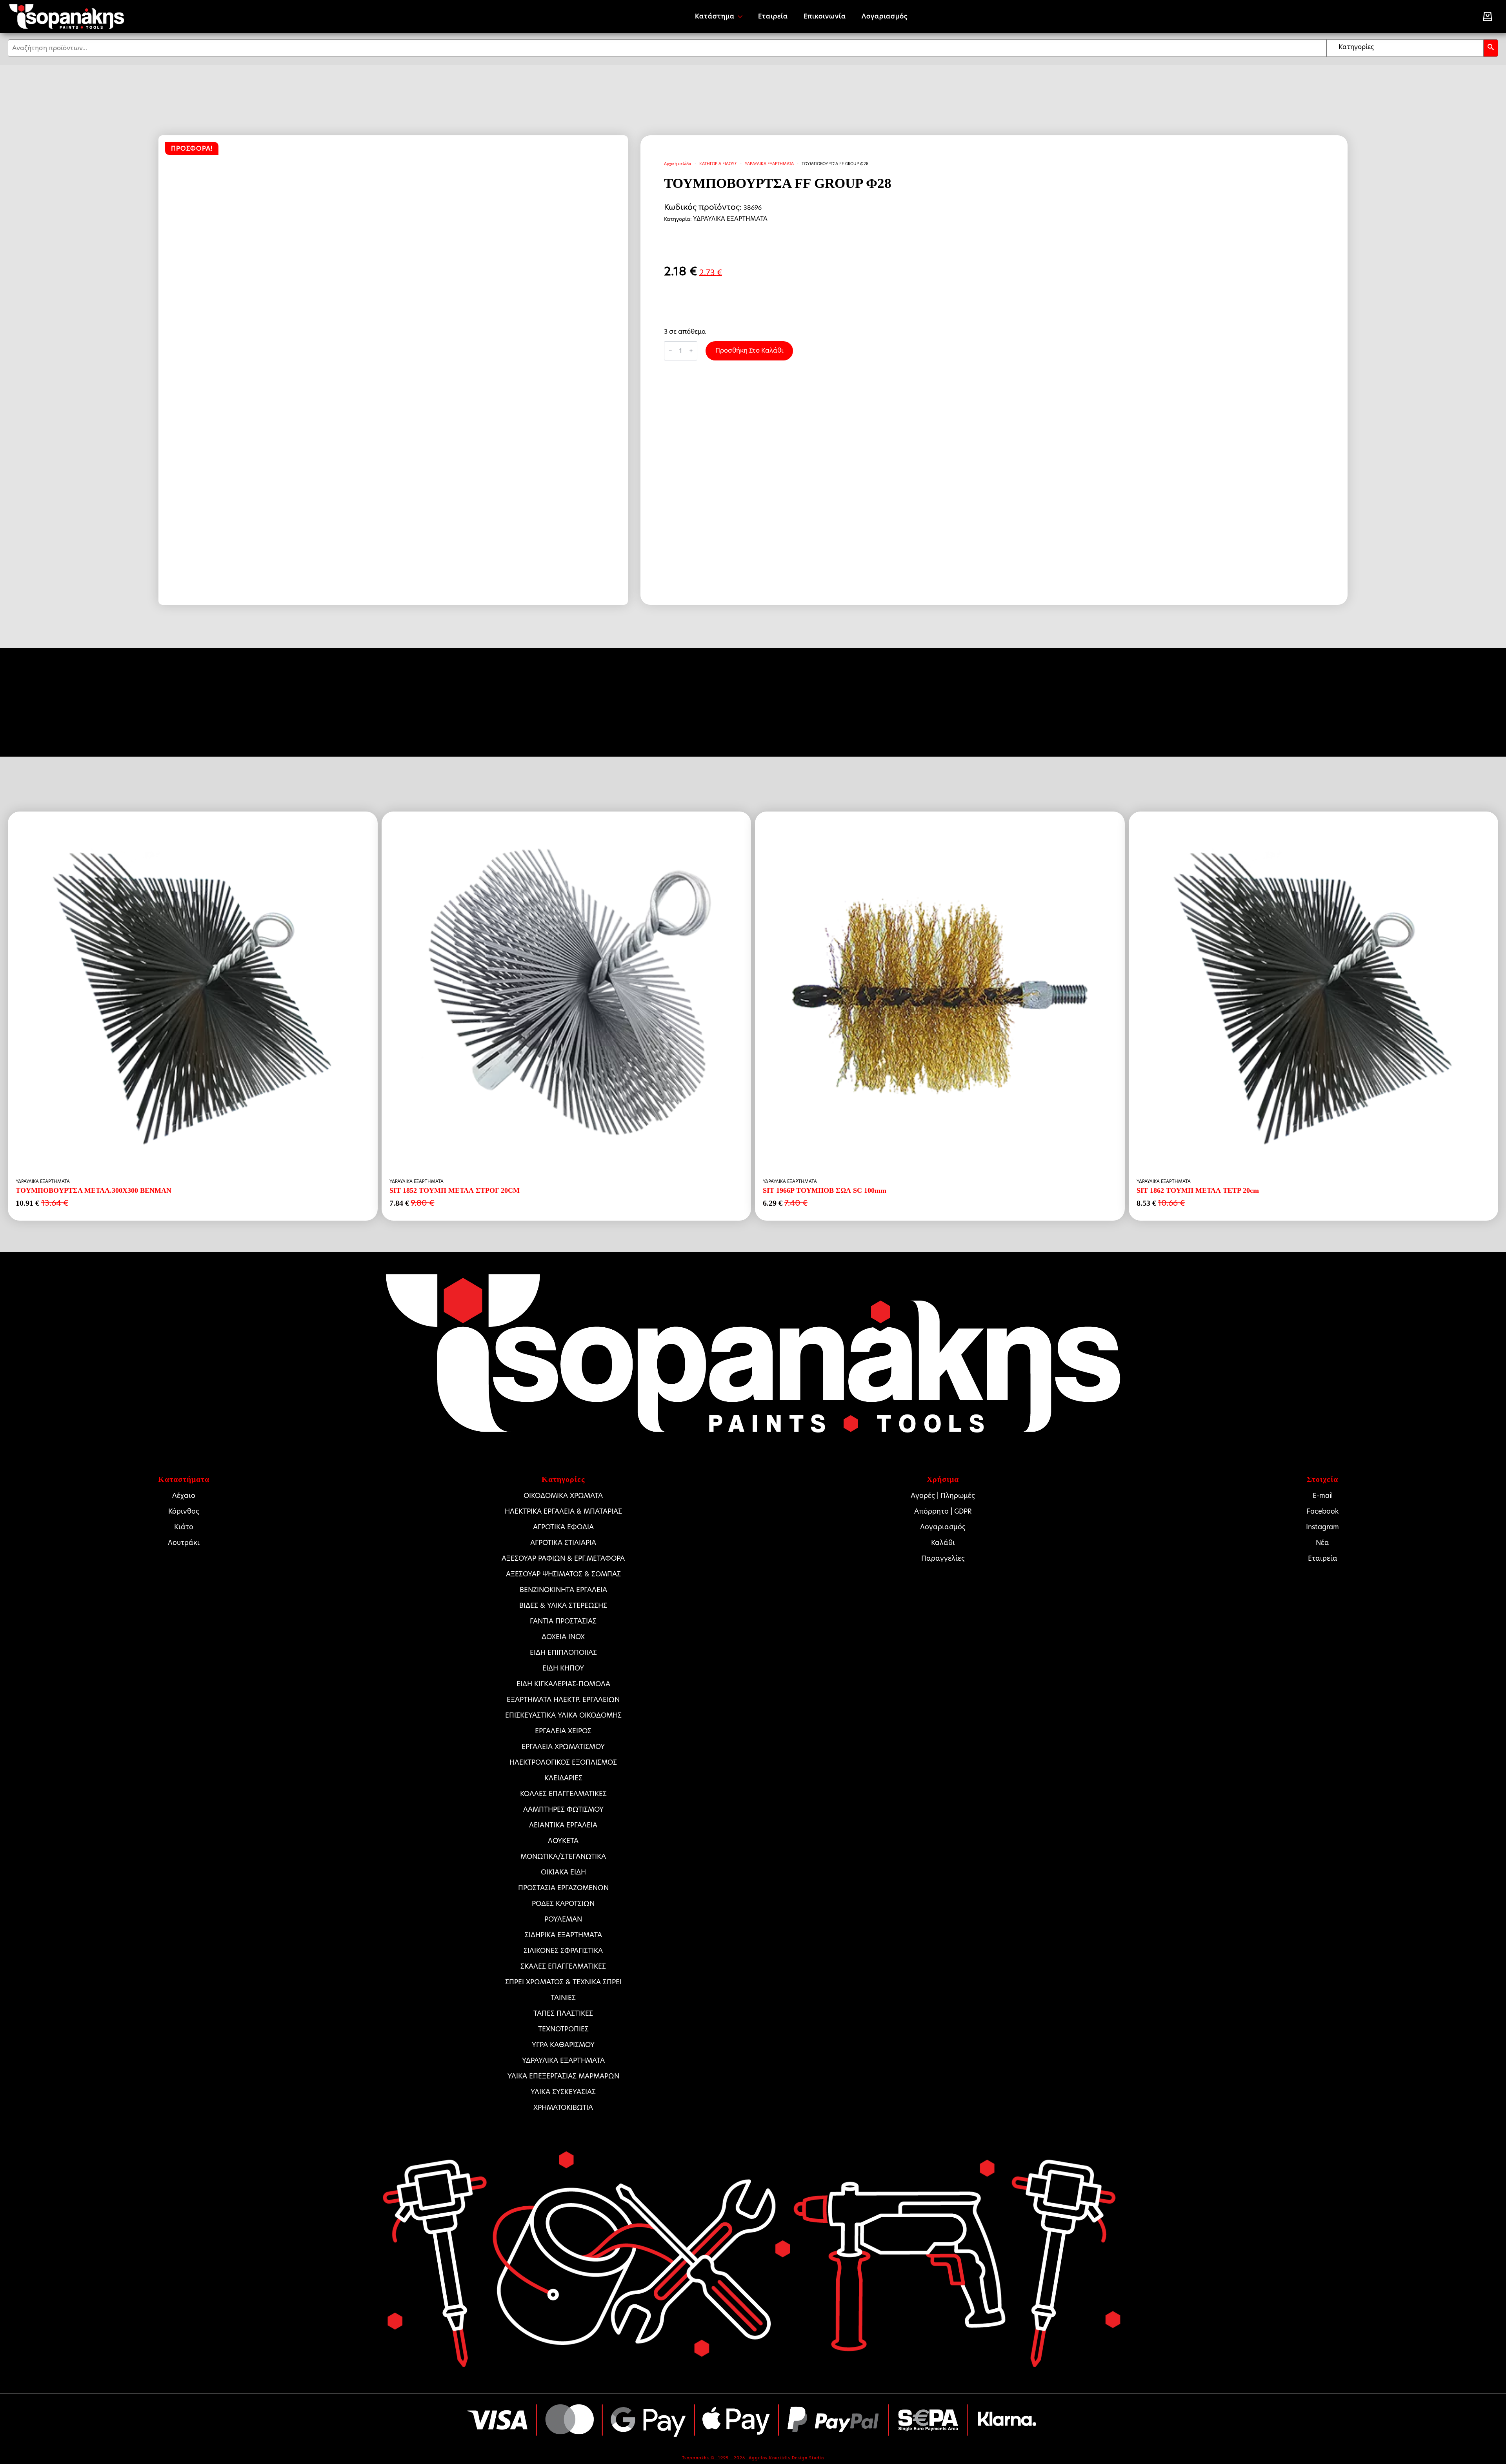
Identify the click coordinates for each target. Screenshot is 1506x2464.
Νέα (1322, 1543)
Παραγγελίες (943, 1558)
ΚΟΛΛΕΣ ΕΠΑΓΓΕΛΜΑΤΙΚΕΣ (563, 1794)
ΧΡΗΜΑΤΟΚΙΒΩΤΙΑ (563, 2107)
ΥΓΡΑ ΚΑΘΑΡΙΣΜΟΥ (563, 2045)
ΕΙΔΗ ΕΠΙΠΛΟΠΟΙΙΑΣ (563, 1652)
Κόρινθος (184, 1511)
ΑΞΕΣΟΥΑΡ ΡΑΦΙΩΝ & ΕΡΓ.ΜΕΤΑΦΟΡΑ (563, 1558)
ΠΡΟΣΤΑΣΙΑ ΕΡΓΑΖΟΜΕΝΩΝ (563, 1888)
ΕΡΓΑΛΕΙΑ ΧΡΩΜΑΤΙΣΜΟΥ (563, 1747)
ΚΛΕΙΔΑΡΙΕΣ (563, 1778)
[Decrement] (670, 351)
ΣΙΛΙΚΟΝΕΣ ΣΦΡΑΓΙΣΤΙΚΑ (563, 1951)
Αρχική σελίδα (678, 164)
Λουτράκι (184, 1543)
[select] (1405, 48)
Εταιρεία (773, 16)
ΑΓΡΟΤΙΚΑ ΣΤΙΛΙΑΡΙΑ (563, 1543)
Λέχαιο (184, 1496)
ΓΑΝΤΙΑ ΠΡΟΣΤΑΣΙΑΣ (563, 1621)
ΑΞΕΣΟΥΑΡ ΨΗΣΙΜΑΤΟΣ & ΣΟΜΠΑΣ (563, 1574)
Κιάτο (184, 1527)
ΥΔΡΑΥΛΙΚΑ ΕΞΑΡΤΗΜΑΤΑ (769, 164)
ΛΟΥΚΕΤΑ (563, 1841)
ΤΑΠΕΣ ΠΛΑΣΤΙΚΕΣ (563, 2013)
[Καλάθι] (1488, 16)
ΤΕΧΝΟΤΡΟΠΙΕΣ (563, 2029)
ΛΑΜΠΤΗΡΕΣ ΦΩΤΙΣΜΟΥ (563, 1809)
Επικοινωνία (825, 16)
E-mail (1323, 1496)
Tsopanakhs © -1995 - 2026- (715, 2458)
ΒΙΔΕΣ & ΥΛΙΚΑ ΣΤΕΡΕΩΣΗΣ (563, 1605)
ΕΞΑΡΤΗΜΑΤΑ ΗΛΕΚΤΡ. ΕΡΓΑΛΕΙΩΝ (563, 1700)
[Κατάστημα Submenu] (742, 16)
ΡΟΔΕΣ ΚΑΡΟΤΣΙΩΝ (563, 1904)
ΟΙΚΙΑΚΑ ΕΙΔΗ (563, 1872)
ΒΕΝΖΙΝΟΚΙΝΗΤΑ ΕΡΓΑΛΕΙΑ (563, 1590)
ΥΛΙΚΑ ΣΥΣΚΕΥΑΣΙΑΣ (563, 2092)
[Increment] (691, 351)
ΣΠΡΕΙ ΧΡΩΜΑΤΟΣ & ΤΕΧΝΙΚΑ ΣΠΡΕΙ (563, 1982)
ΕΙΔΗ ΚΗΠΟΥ (563, 1668)
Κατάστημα (715, 16)
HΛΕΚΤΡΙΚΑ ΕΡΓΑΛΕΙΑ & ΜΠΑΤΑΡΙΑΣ (563, 1511)
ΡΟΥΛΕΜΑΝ (563, 1919)
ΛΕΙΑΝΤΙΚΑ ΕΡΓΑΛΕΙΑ (563, 1825)
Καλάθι (943, 1543)
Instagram (1322, 1527)
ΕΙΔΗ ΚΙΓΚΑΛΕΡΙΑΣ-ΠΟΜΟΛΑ (563, 1684)
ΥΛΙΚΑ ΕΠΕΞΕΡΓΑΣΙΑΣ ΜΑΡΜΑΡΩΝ (563, 2076)
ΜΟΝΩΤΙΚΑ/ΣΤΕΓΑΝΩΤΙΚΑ (563, 1856)
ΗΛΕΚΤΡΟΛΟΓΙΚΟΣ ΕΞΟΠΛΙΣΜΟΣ (563, 1762)
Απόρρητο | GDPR (943, 1511)
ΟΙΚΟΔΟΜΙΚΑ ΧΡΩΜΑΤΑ (563, 1496)
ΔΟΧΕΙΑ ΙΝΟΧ (563, 1637)
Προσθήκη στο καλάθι (749, 350)
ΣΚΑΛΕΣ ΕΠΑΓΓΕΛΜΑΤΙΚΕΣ (563, 1966)
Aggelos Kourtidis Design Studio (786, 2458)
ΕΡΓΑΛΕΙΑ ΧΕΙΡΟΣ (563, 1731)
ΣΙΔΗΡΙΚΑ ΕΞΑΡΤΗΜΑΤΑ (563, 1935)
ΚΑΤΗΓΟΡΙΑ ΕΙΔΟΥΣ (718, 164)
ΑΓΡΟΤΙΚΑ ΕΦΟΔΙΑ (563, 1527)
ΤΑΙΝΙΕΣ (563, 1998)
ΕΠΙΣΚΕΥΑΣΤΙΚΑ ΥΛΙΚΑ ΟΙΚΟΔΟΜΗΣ (563, 1715)
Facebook (1322, 1511)
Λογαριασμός (885, 16)
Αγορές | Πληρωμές (943, 1496)
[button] (1491, 48)
